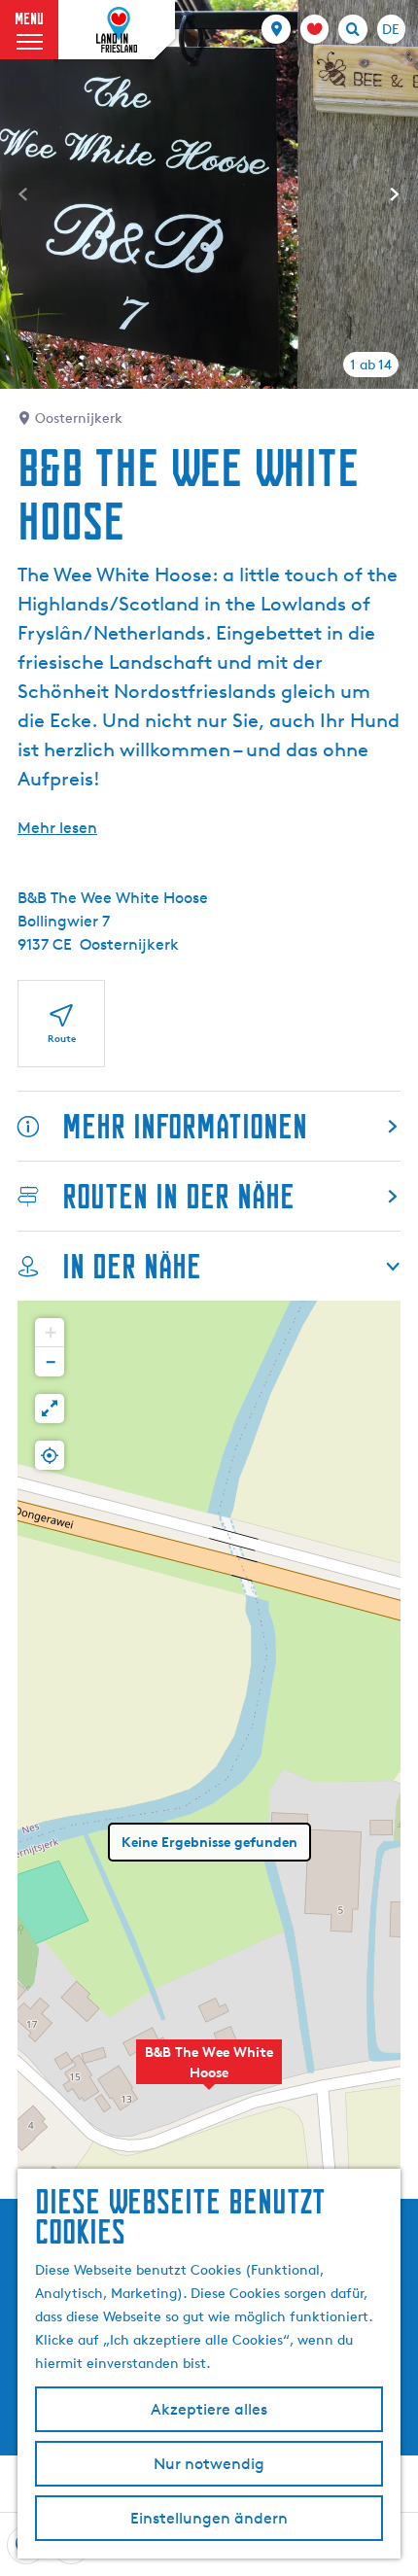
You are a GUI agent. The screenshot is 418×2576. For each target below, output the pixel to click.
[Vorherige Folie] (23, 194)
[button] (209, 2072)
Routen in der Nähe (178, 1196)
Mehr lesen (57, 828)
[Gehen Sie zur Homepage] (117, 30)
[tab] (371, 365)
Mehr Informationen (185, 1126)
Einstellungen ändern (209, 2518)
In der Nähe (132, 1266)
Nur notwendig (209, 2464)
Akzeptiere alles (209, 2409)
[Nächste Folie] (395, 194)
